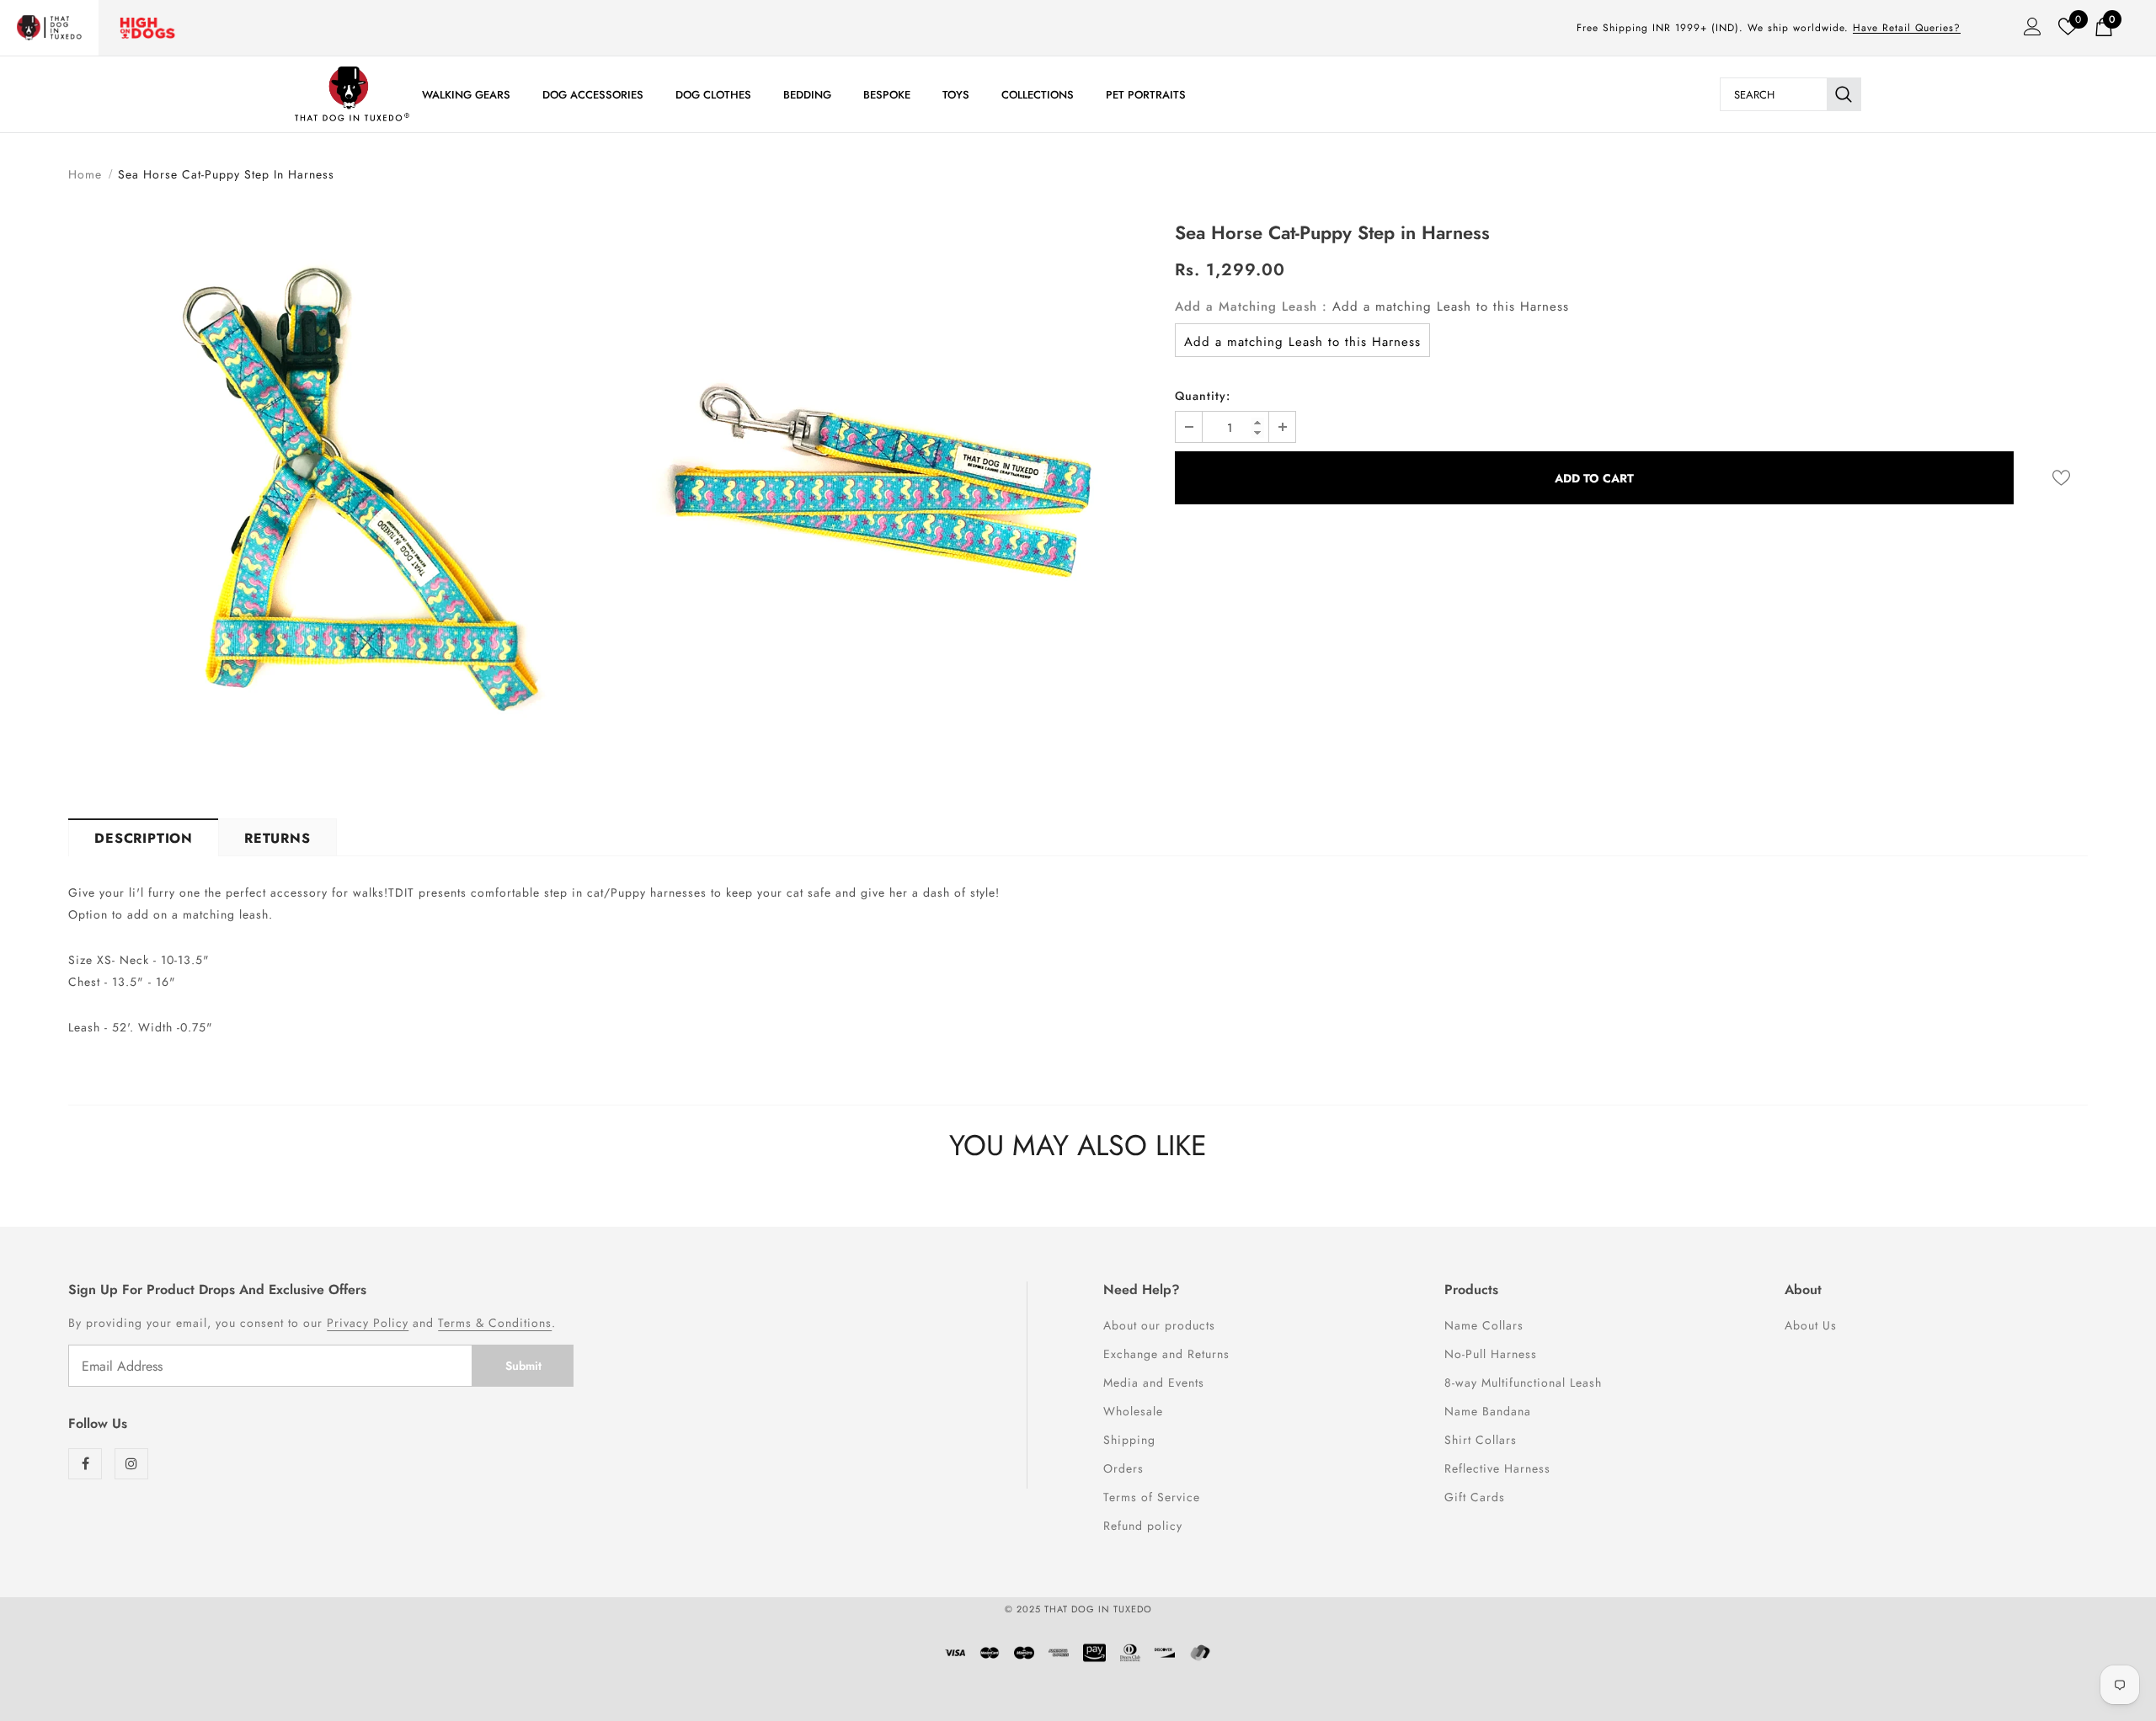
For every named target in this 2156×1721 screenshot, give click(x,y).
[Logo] (352, 94)
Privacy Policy (368, 1323)
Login (2027, 31)
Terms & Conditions (495, 1323)
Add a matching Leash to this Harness (1302, 342)
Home (85, 174)
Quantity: (1203, 396)
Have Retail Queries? (1907, 28)
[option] (336, 497)
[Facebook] (85, 1464)
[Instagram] (131, 1464)
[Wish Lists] (2061, 478)
